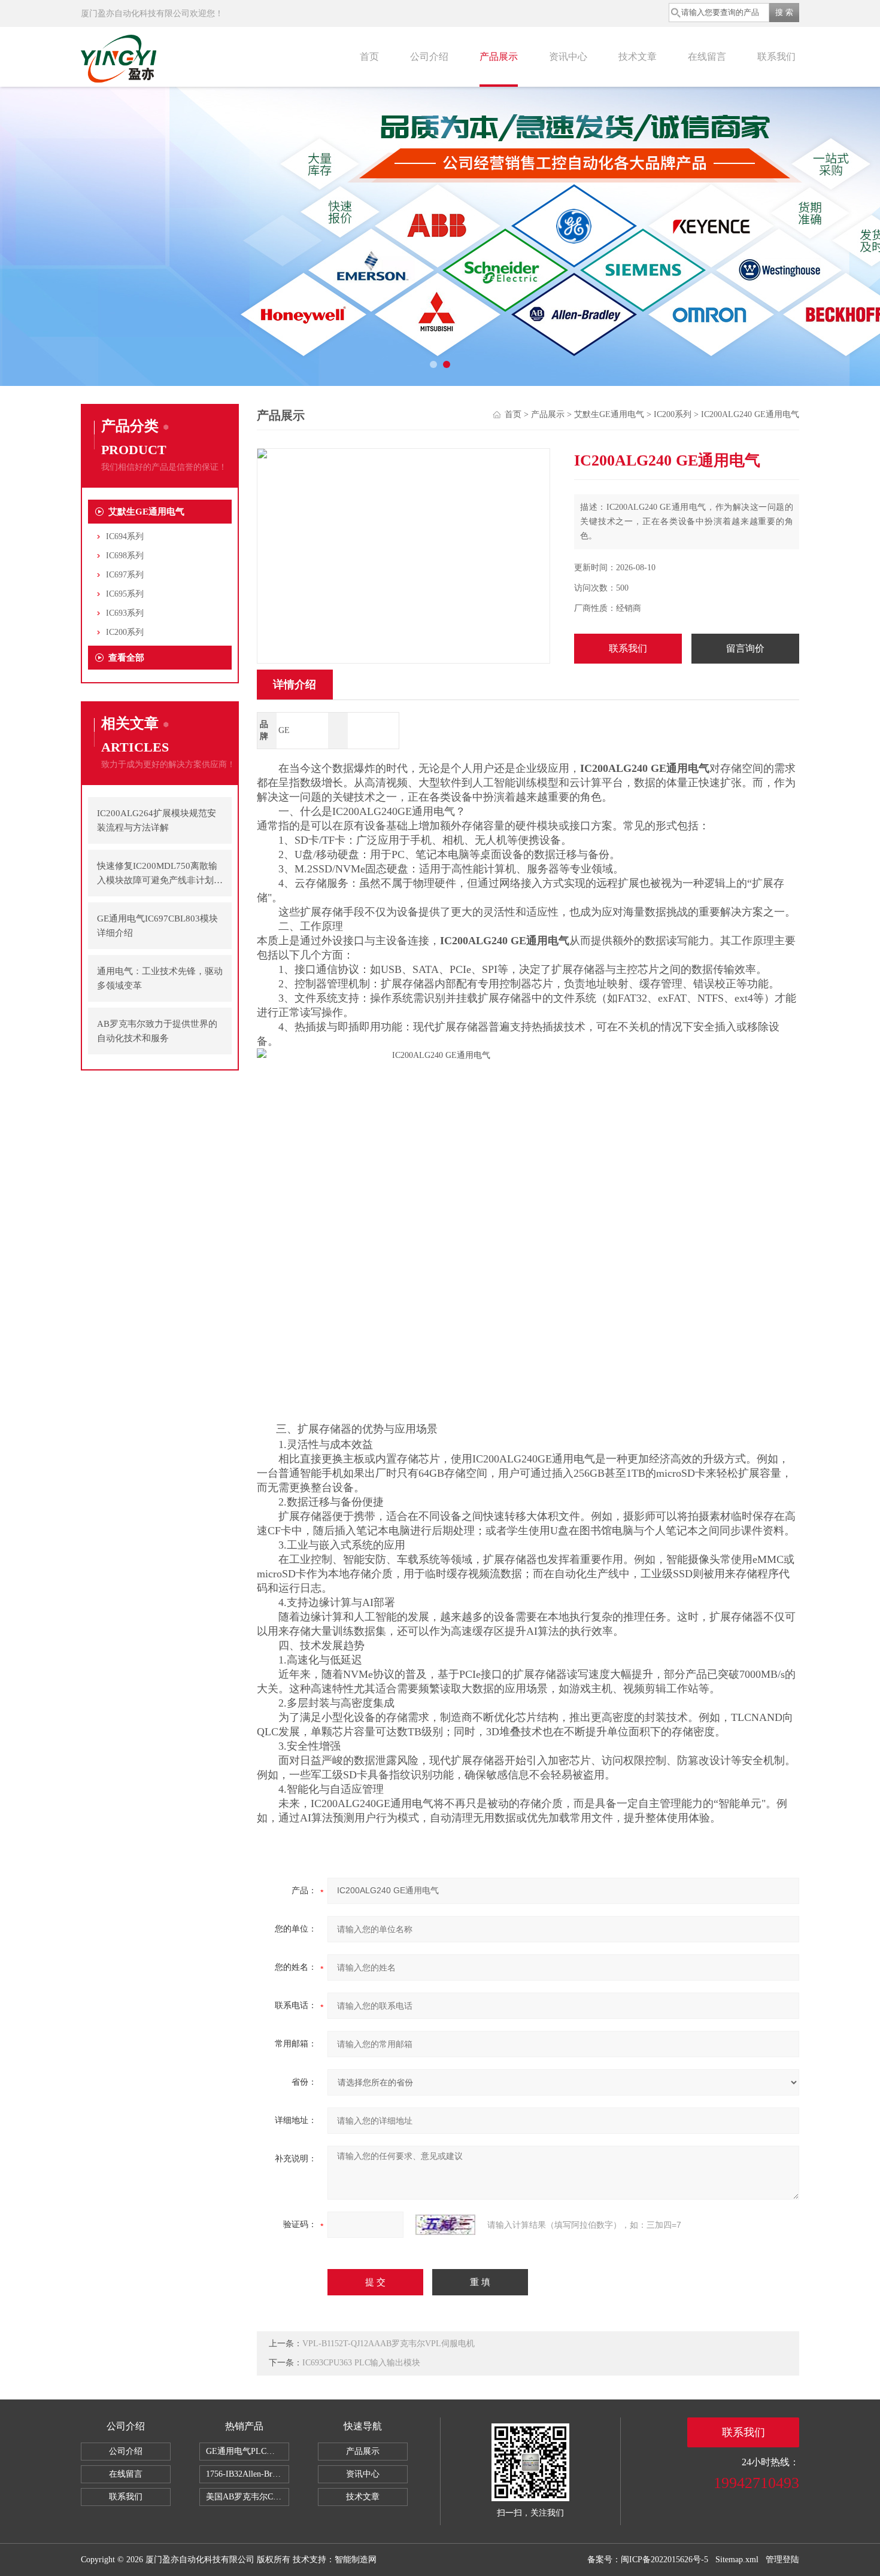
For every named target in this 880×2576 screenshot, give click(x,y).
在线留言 (707, 57)
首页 (369, 57)
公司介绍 (429, 57)
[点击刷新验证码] (445, 2225)
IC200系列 (125, 632)
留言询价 (745, 648)
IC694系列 (125, 536)
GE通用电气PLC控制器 (248, 2451)
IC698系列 (125, 556)
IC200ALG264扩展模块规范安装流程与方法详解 (157, 820)
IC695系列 (125, 594)
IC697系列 (125, 575)
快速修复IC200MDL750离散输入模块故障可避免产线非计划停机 (160, 874)
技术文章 (638, 57)
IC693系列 (125, 613)
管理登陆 (782, 2560)
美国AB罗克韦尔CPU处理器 (248, 2497)
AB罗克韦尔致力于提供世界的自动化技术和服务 (157, 1031)
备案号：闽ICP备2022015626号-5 (648, 2560)
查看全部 (126, 658)
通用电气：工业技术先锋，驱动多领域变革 (160, 978)
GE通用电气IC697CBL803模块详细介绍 (157, 926)
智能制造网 (356, 2560)
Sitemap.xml (737, 2560)
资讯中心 (568, 57)
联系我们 (776, 57)
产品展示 (499, 57)
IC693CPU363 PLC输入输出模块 (361, 2363)
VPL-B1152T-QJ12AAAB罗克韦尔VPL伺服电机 (389, 2344)
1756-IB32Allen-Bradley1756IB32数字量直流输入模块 (248, 2474)
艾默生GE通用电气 (146, 512)
